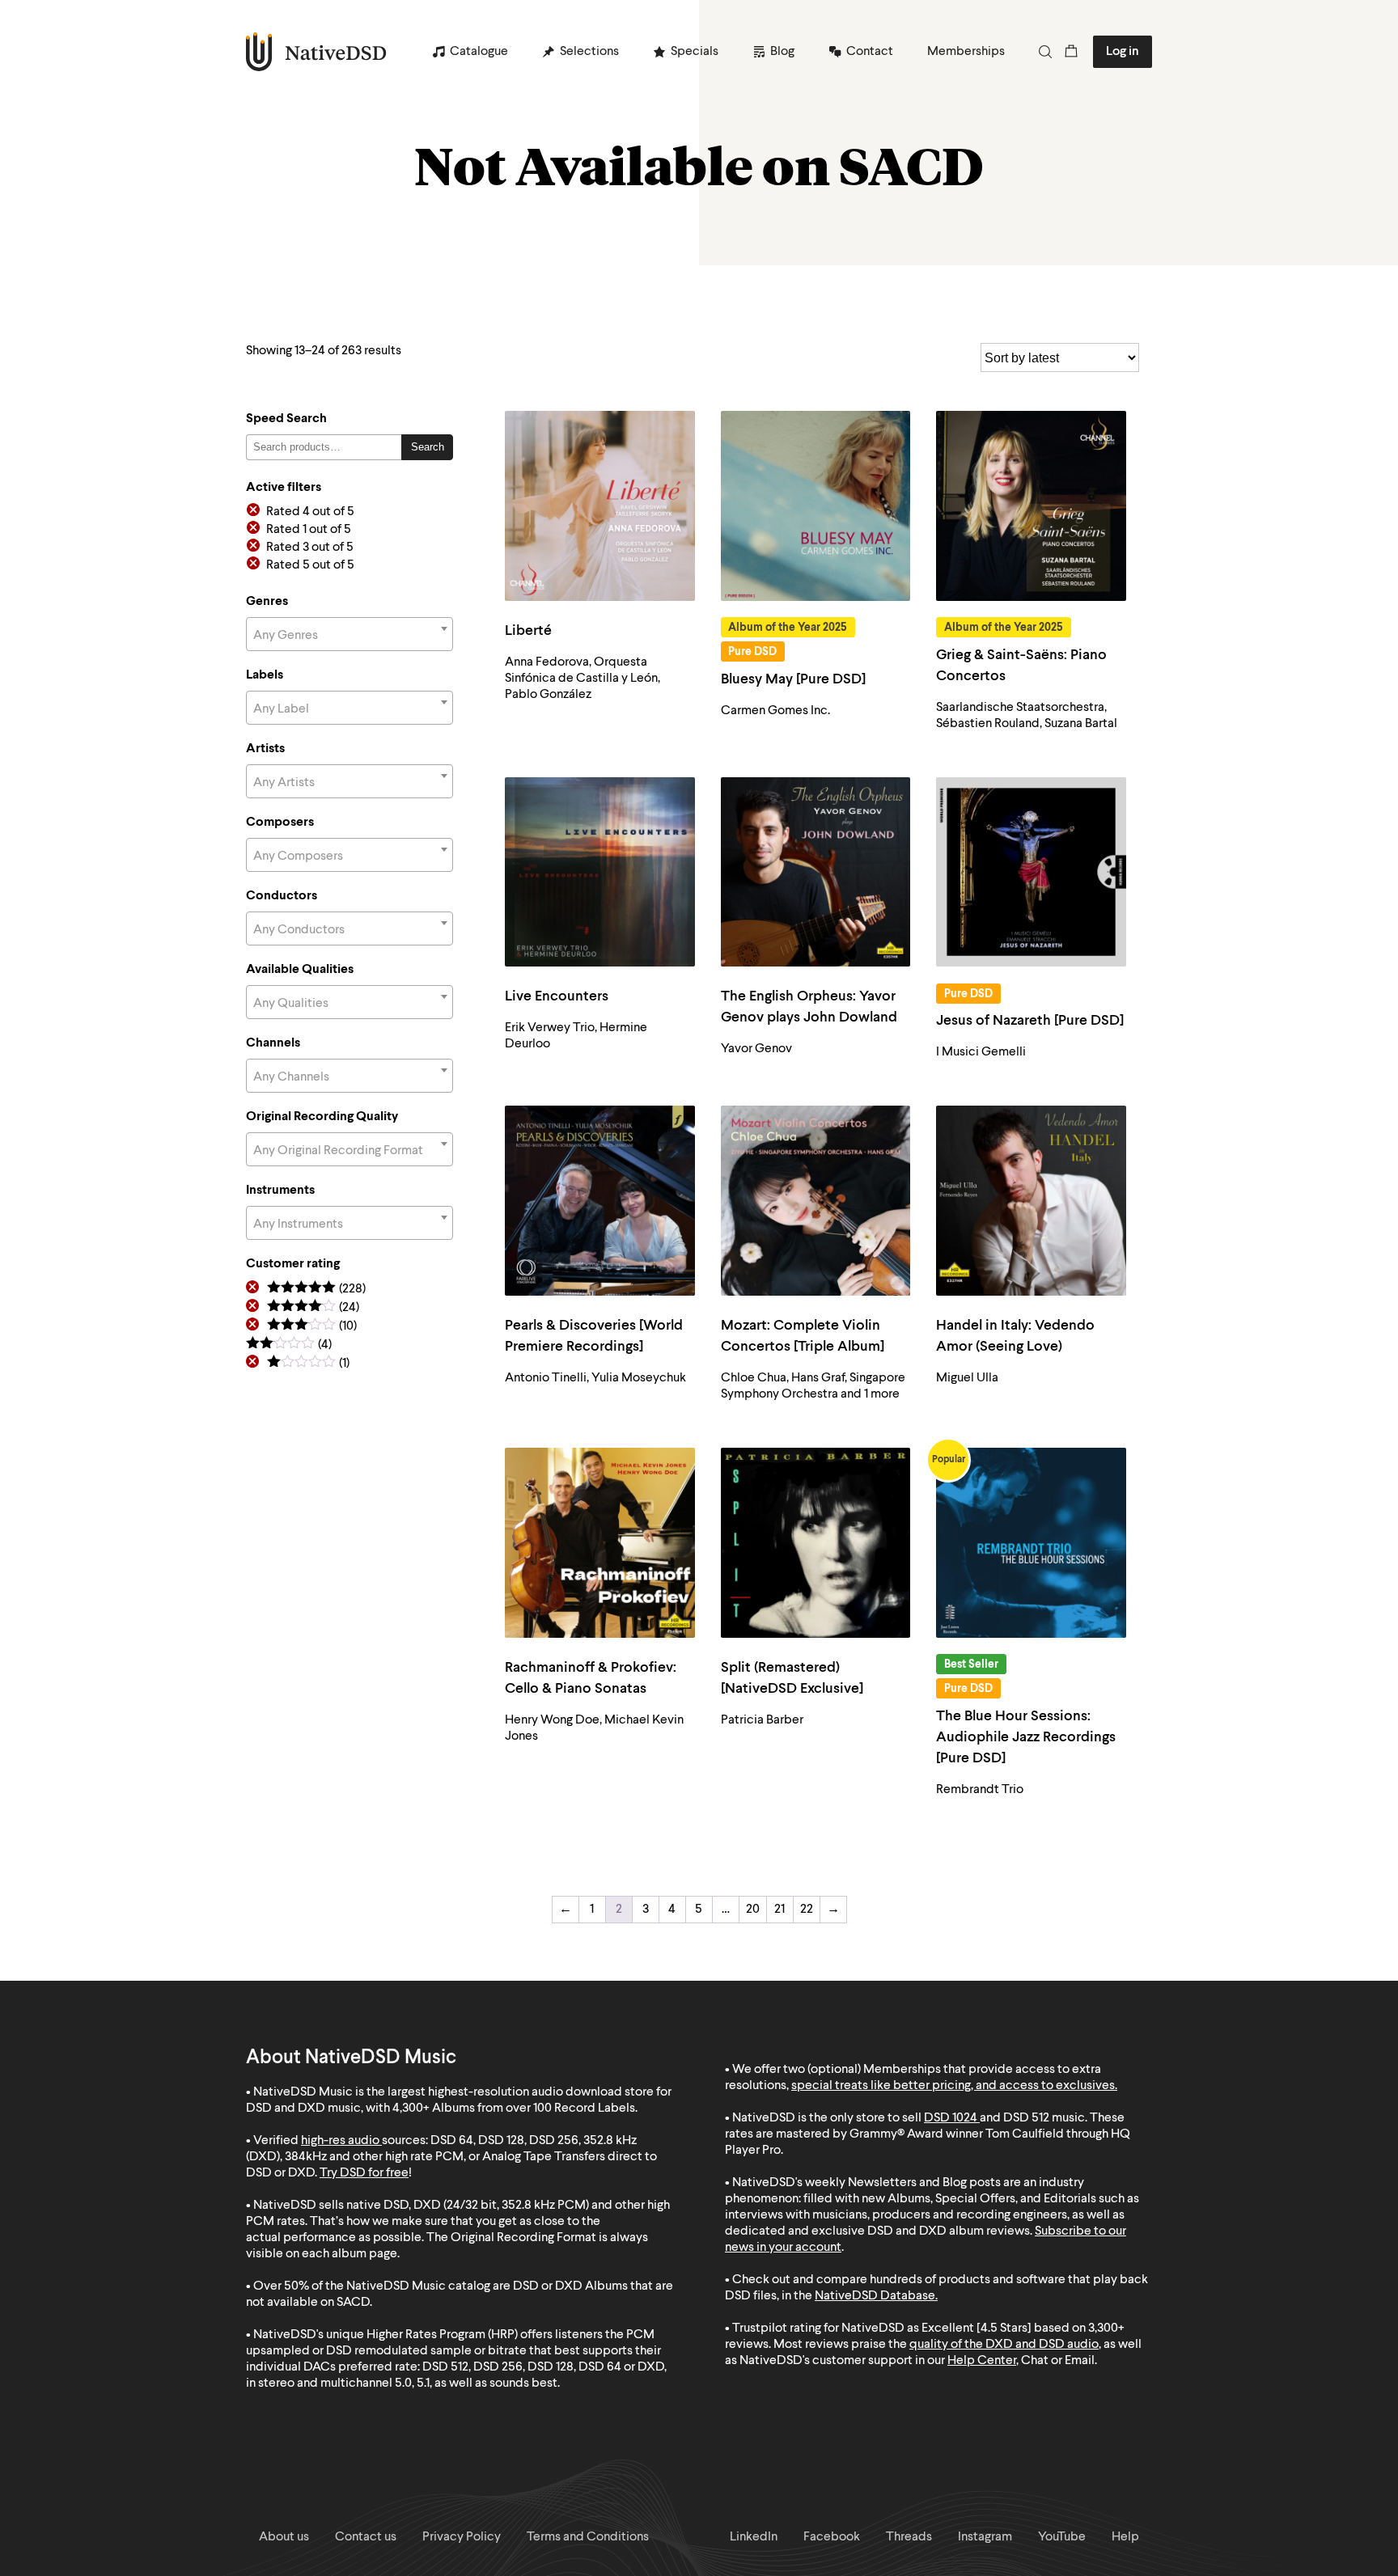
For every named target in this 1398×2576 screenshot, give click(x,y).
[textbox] (349, 636)
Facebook (832, 2537)
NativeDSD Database (875, 2296)
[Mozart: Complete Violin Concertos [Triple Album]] (816, 1201)
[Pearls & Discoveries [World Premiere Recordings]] (600, 1201)
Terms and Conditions (588, 2537)
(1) (308, 1364)
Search (428, 447)
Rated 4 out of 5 (310, 512)
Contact (870, 52)
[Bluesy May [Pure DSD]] (816, 506)
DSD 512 (1026, 2118)
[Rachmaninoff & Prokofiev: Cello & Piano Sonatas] (600, 1543)
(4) (289, 1345)
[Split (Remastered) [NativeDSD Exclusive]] (816, 1543)
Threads (909, 2537)
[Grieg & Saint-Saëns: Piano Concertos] (1031, 506)
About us (284, 2537)
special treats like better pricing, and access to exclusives (953, 2086)
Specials (695, 52)
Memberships (966, 52)
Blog (782, 52)
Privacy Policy (462, 2537)
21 (779, 1910)
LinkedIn (754, 2537)
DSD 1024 (951, 2118)
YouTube (1062, 2537)
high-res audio (340, 2141)
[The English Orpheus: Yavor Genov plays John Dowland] (816, 872)
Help (1125, 2537)
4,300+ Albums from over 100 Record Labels (514, 2109)
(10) (312, 1327)
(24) (313, 1308)
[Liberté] (600, 506)
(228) (316, 1290)
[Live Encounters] (600, 872)
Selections (589, 52)
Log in (1123, 52)
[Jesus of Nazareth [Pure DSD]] (1031, 872)
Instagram (985, 2537)
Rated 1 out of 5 (309, 530)
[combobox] (349, 634)
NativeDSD (317, 52)
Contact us (366, 2537)
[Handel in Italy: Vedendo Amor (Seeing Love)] (1031, 1201)
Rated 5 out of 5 (310, 565)
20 (753, 1910)
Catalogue (479, 52)
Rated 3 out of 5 (310, 548)
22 (807, 1910)
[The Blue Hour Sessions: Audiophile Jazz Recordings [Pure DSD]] (1031, 1543)
